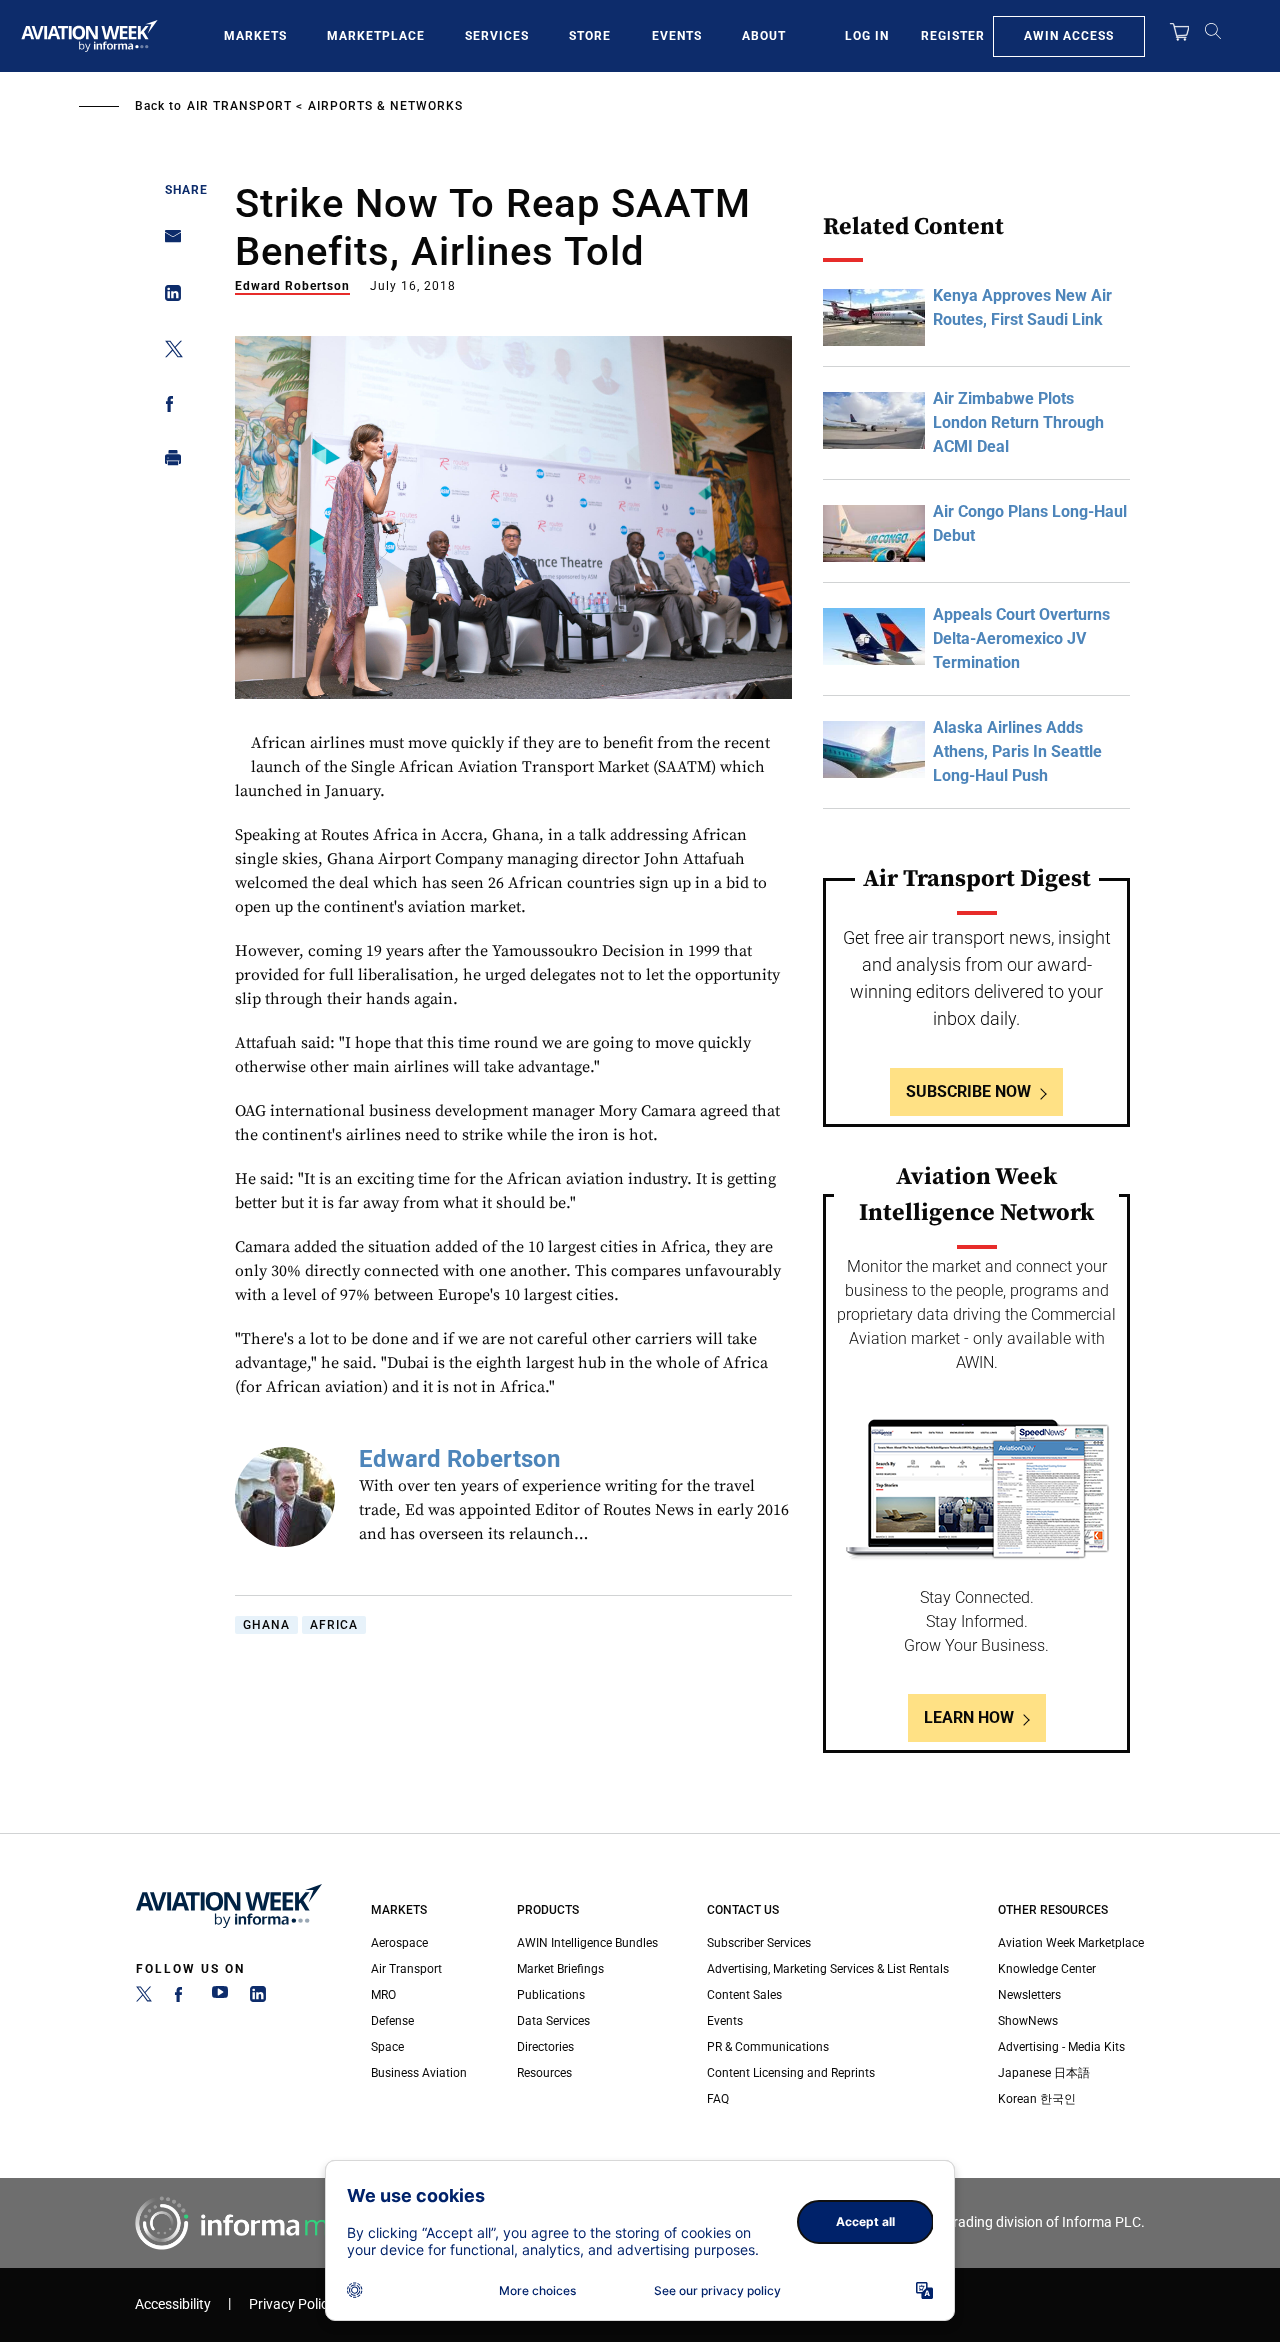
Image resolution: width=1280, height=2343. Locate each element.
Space (387, 2047)
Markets (255, 36)
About (764, 36)
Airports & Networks (385, 106)
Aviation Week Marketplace (1071, 1943)
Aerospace (399, 1943)
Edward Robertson (292, 286)
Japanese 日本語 (1044, 2073)
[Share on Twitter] (167, 352)
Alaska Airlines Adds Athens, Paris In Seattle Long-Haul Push (1017, 751)
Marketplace (376, 36)
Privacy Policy (292, 2304)
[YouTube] (220, 1998)
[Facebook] (182, 1998)
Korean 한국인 (1037, 2099)
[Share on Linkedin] (167, 297)
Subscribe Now (968, 1091)
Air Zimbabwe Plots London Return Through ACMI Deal (1018, 422)
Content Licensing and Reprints (791, 2073)
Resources (544, 2073)
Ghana (266, 1625)
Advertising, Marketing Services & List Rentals (828, 1969)
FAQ (718, 2099)
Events (677, 36)
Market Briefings (560, 1969)
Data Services (553, 2021)
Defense (392, 2021)
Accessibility (173, 2304)
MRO (383, 1995)
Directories (545, 2047)
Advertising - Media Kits (1061, 2047)
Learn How (969, 1717)
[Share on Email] (167, 242)
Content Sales (744, 1995)
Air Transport (239, 106)
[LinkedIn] (258, 1998)
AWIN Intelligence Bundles (587, 1943)
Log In (867, 36)
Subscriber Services (759, 1943)
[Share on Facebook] (167, 407)
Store (590, 36)
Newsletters (1029, 1995)
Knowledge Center (1047, 1969)
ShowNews (1028, 2021)
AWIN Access (1069, 36)
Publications (551, 1995)
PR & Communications (768, 2047)
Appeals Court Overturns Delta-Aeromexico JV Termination (1021, 638)
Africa (334, 1625)
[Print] (167, 462)
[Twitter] (144, 1998)
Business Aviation (419, 2073)
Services (497, 36)
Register (953, 36)
